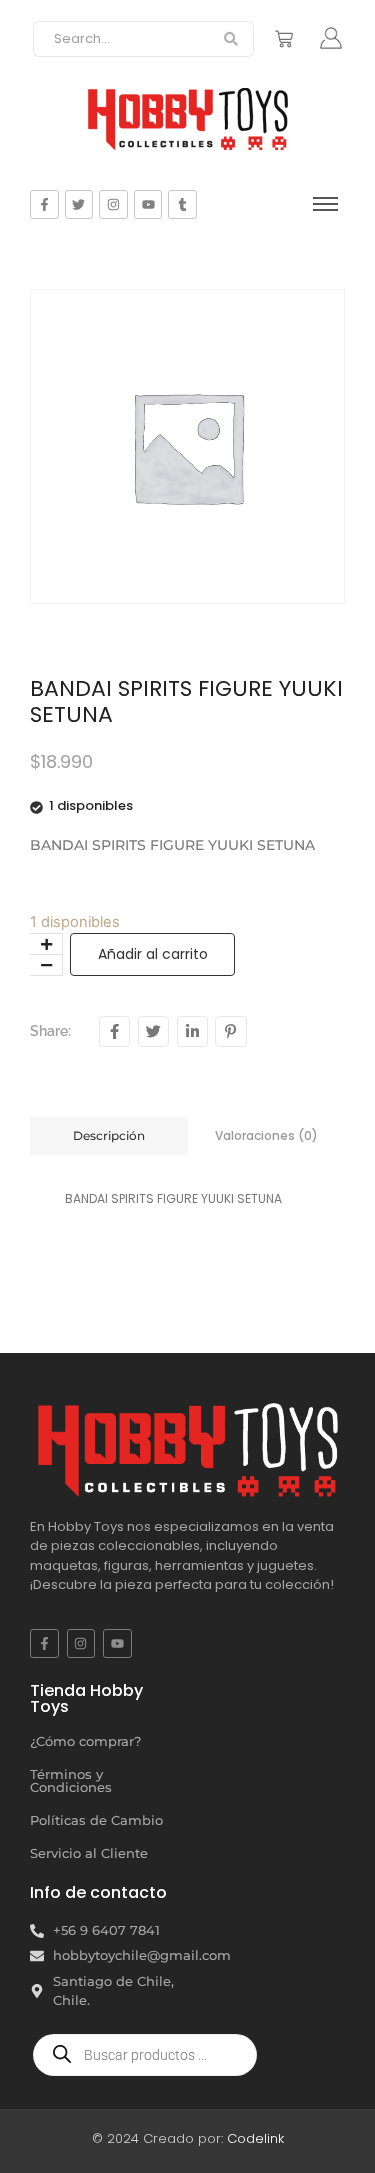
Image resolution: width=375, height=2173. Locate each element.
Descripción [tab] (109, 1135)
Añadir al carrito (153, 954)
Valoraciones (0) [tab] (266, 1135)
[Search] (231, 39)
